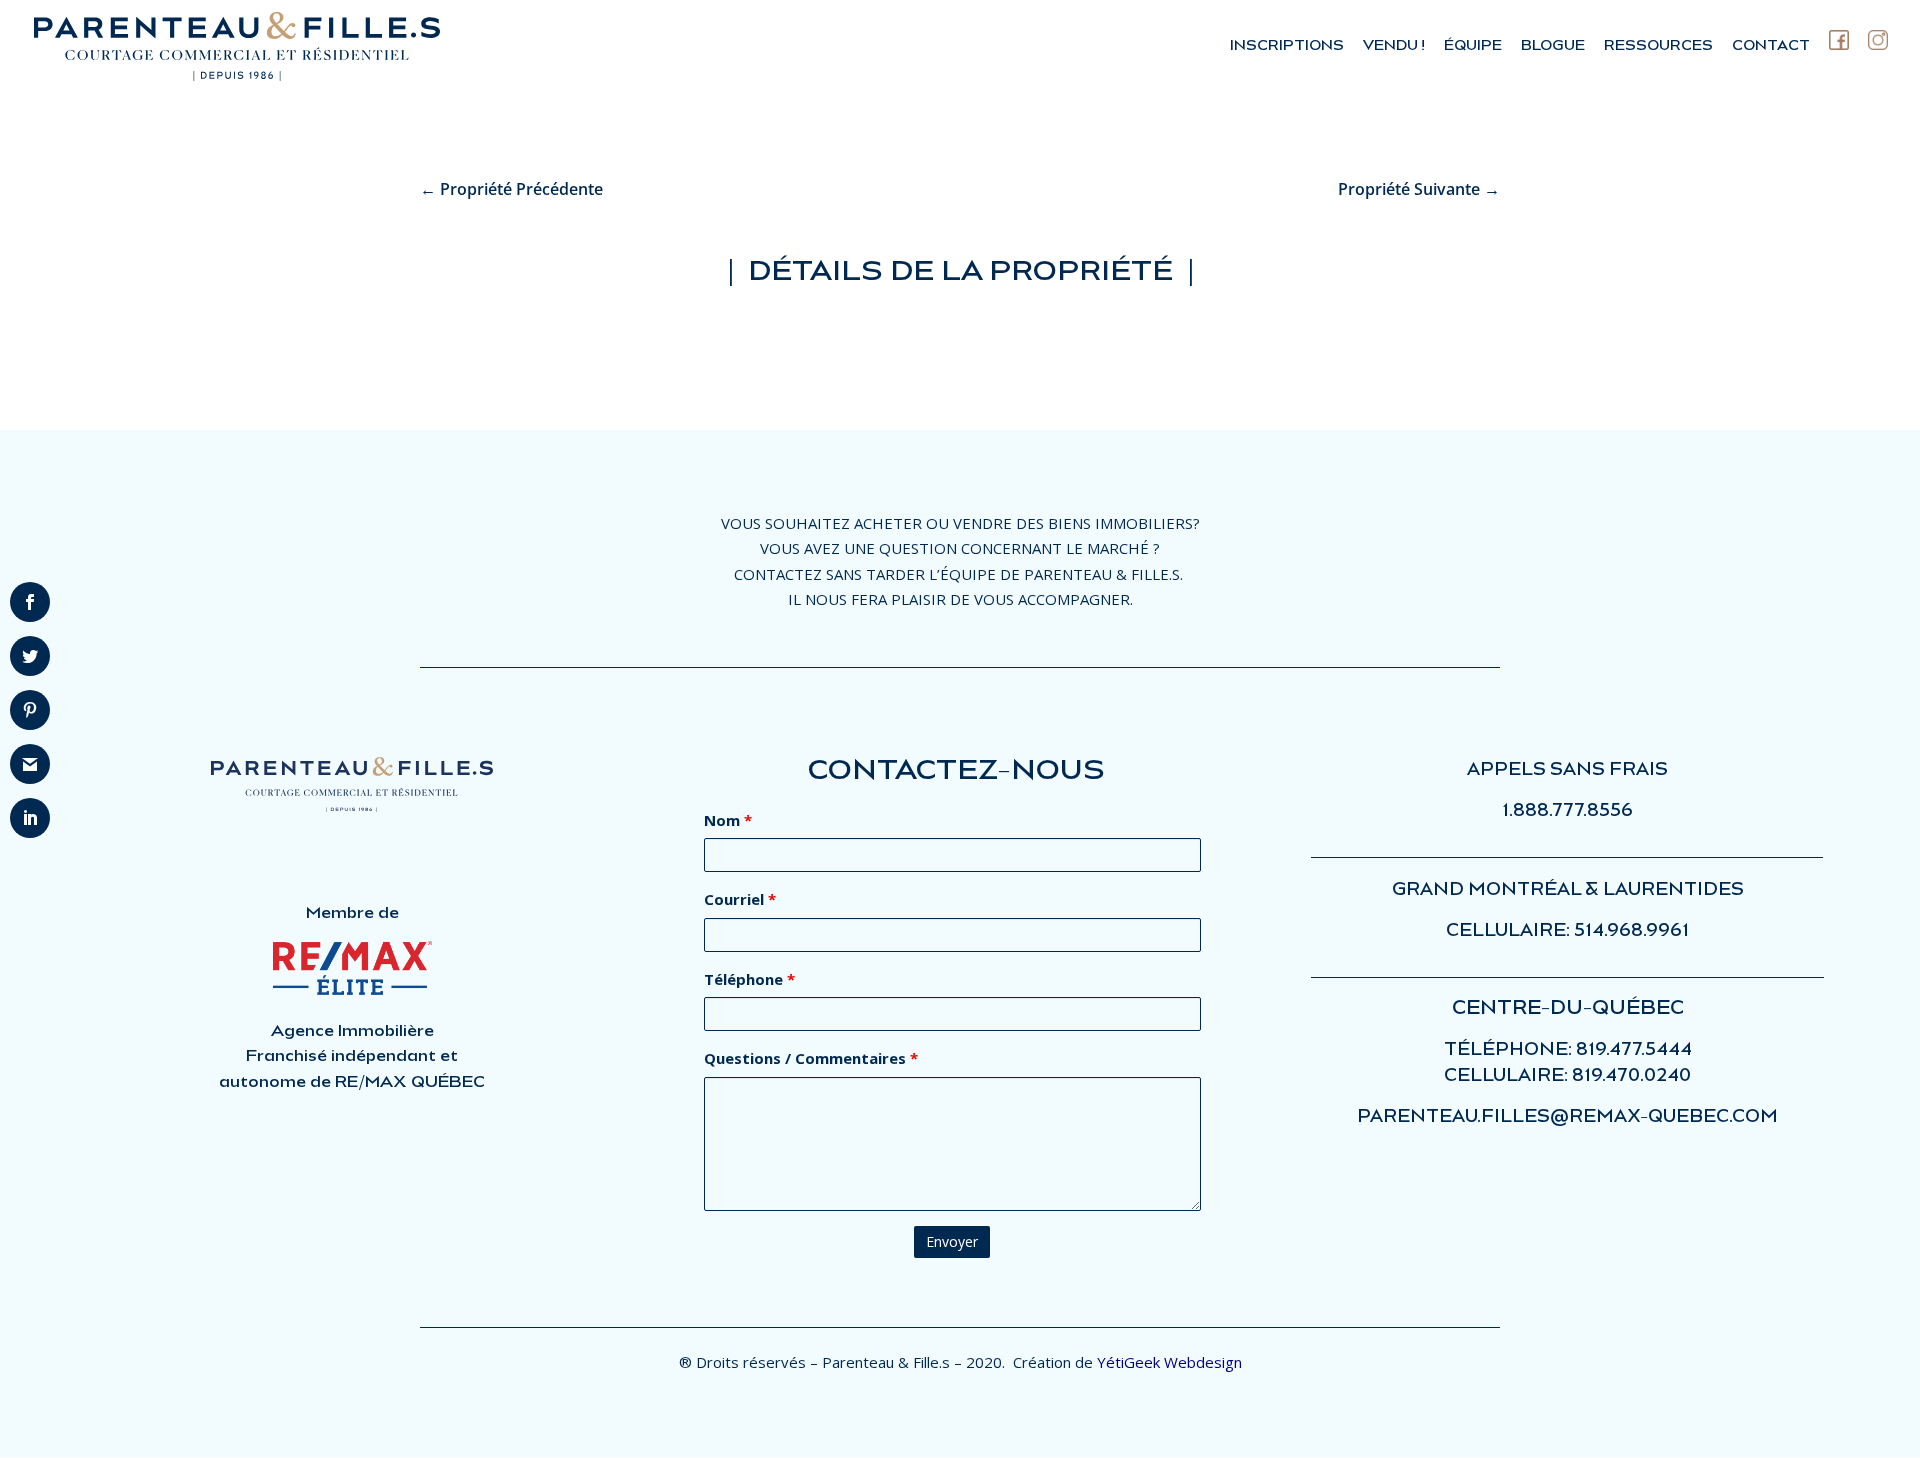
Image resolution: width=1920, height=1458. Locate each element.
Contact (1771, 45)
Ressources (1658, 45)
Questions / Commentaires (811, 1058)
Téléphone (749, 979)
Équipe (1473, 45)
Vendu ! (1394, 45)
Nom (728, 820)
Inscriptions (1287, 45)
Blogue (1553, 45)
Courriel (740, 899)
